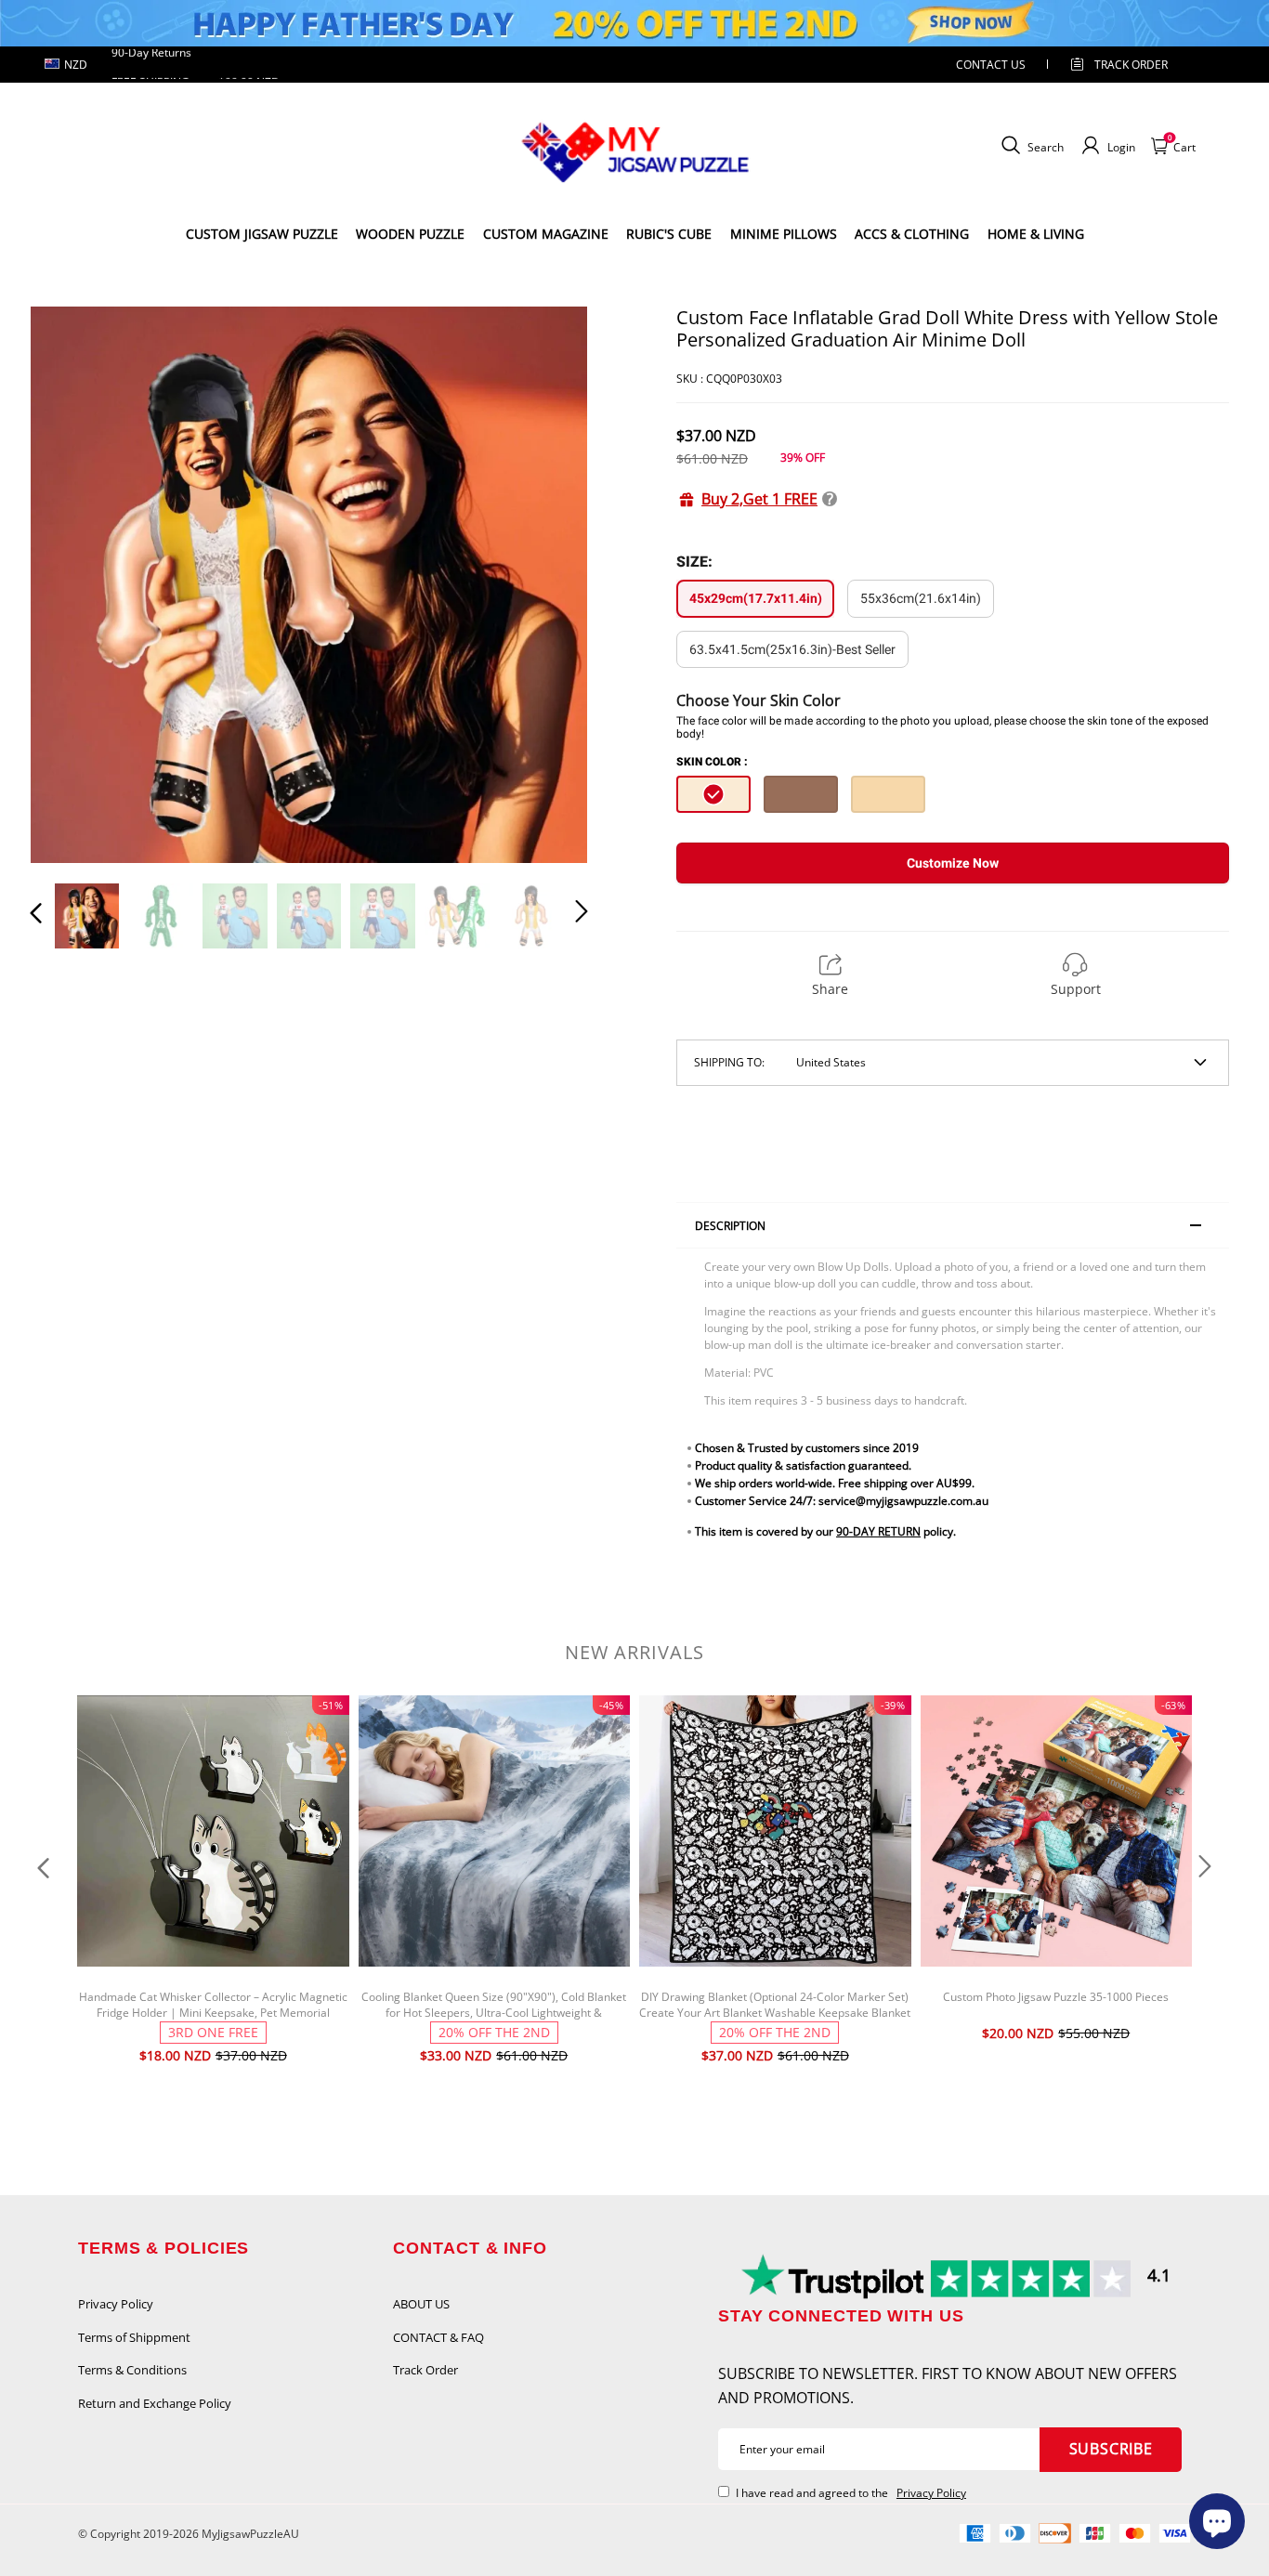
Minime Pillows (784, 234)
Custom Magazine (546, 234)
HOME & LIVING (1036, 234)
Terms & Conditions (132, 2370)
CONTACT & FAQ (438, 2337)
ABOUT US (421, 2304)
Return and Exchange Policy (155, 2403)
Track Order (1131, 65)
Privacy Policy (116, 2304)
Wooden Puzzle (410, 234)
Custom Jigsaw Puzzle (262, 234)
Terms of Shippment (134, 2337)
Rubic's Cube (669, 234)
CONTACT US (991, 65)
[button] (73, 583)
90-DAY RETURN (878, 1531)
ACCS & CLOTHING (912, 234)
